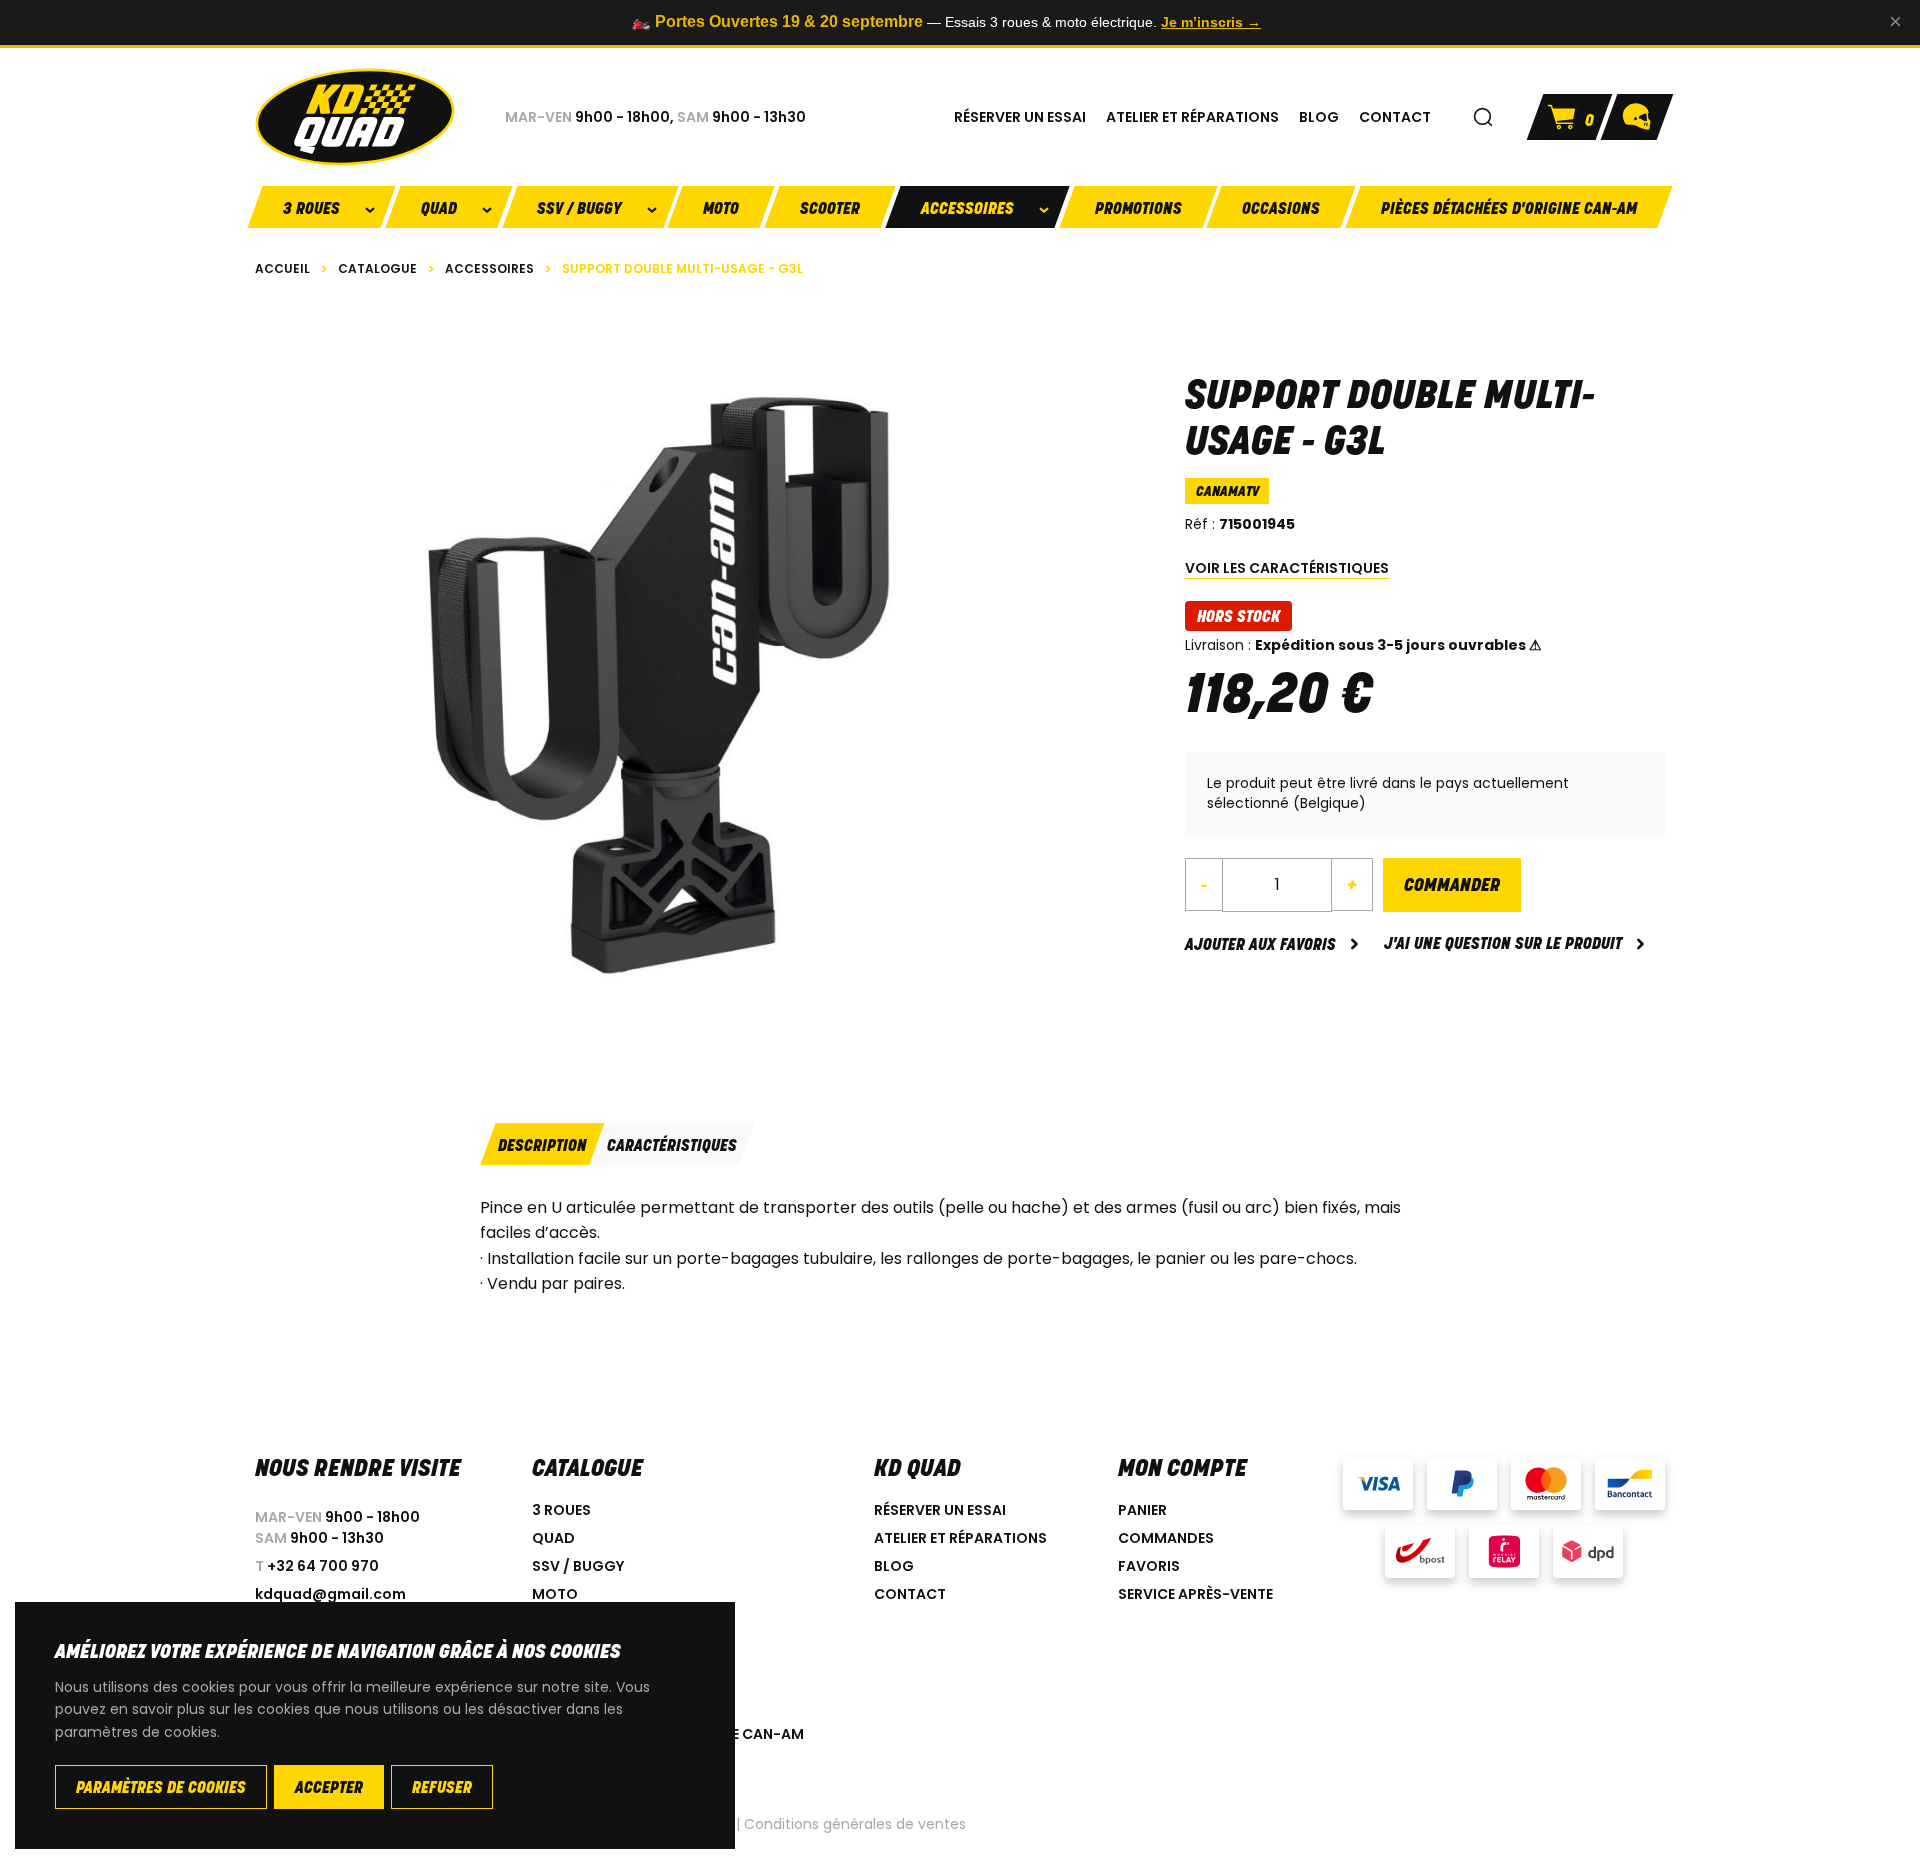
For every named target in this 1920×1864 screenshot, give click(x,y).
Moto (721, 210)
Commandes (1166, 1538)
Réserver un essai (940, 1510)
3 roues (561, 1510)
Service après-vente (1195, 1594)
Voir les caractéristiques (1287, 568)
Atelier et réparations (960, 1538)
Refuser (442, 1789)
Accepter (329, 1789)
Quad (553, 1538)
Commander (1452, 887)
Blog (894, 1566)
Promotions (1138, 210)
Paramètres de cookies (161, 1789)
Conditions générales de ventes (855, 1824)
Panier (1142, 1510)
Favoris (1149, 1566)
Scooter (830, 210)
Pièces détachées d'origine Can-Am (1509, 210)
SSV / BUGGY (578, 1566)
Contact (910, 1594)
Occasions (1281, 210)
